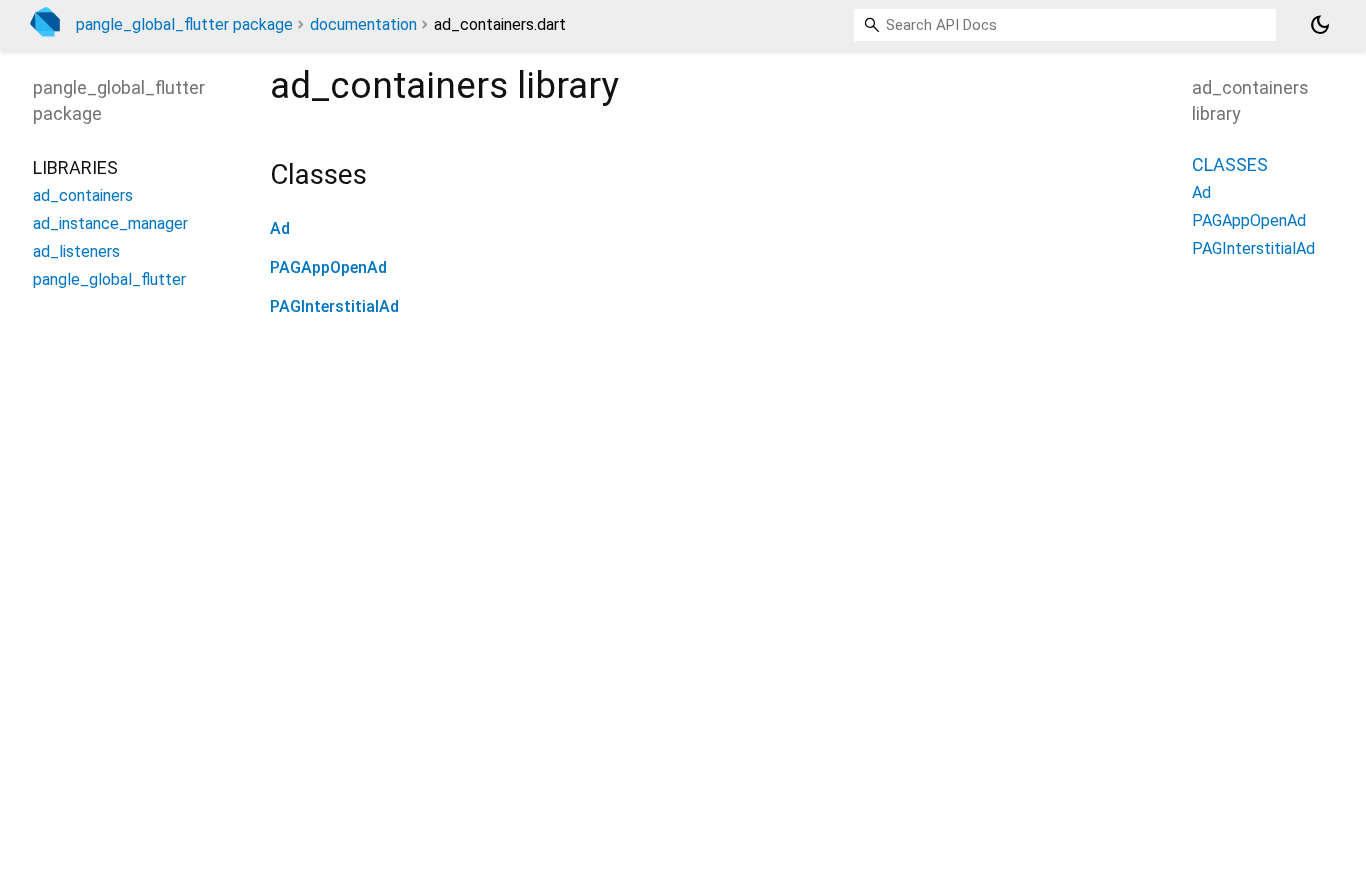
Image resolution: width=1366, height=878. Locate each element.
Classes (1230, 164)
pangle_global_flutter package (184, 24)
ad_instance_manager (110, 223)
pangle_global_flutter (109, 279)
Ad (280, 228)
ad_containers (83, 195)
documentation (363, 24)
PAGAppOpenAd (328, 267)
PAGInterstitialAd (334, 306)
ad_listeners (76, 251)
